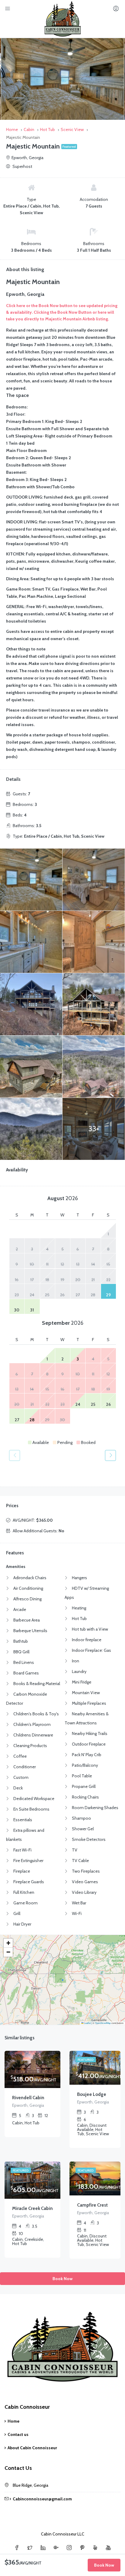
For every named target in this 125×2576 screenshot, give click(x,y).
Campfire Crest (92, 2205)
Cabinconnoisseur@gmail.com (42, 2499)
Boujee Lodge (92, 2094)
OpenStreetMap (103, 2023)
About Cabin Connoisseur (32, 2448)
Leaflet (87, 2023)
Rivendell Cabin (28, 2098)
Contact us (18, 2434)
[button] (8, 1943)
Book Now (62, 2279)
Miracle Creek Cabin (32, 2208)
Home (14, 2421)
